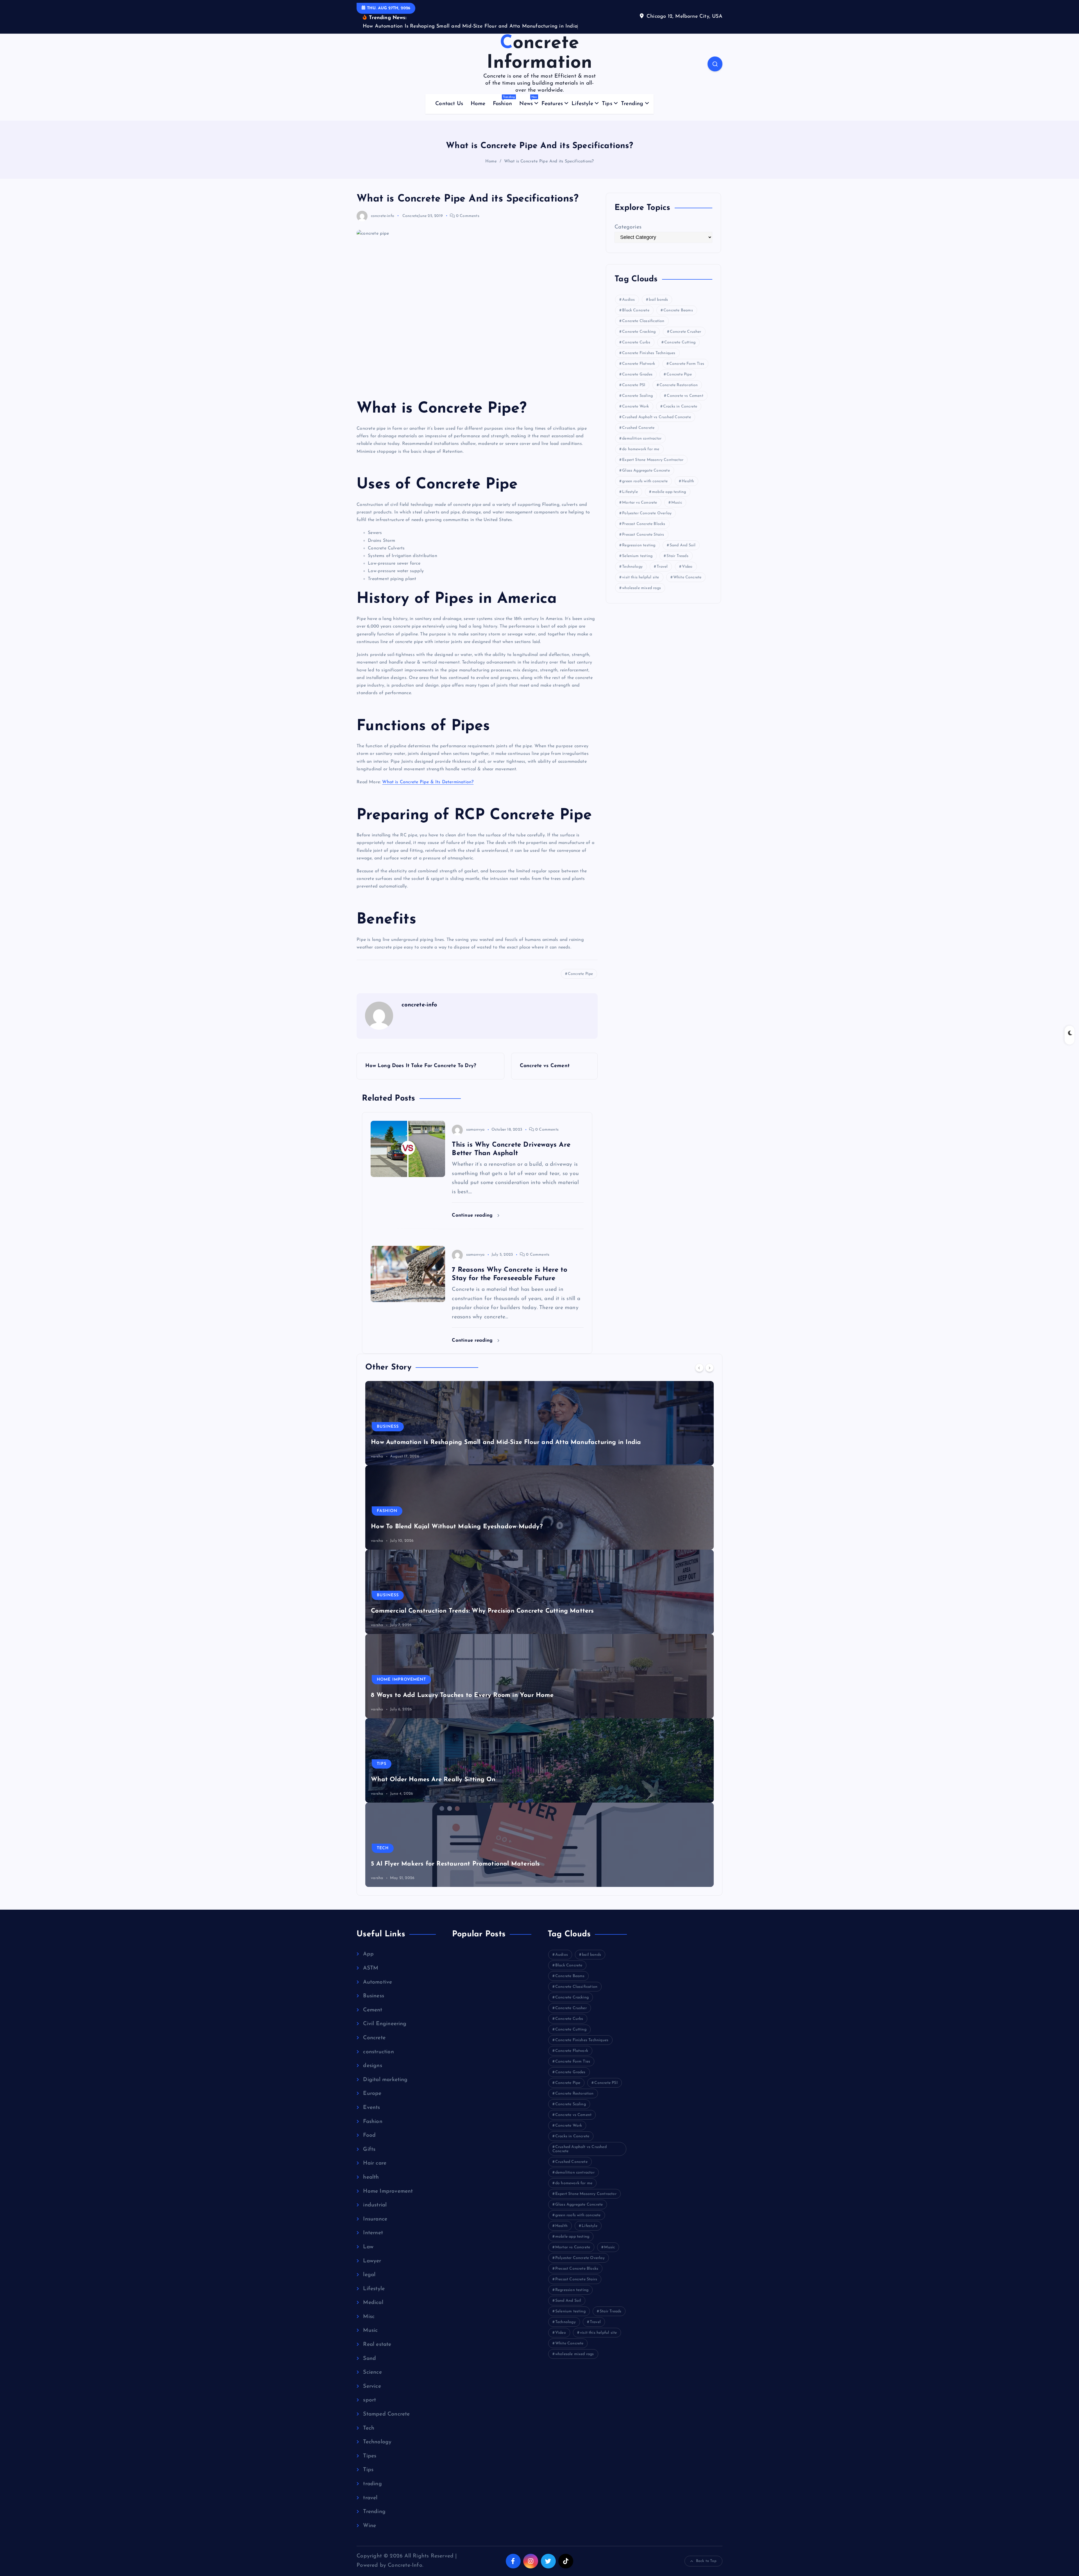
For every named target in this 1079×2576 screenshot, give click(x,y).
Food (369, 2135)
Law (368, 2247)
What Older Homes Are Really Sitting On (433, 1780)
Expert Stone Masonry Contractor (653, 460)
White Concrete (687, 577)
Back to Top (706, 2561)
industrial (375, 2205)
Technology (632, 567)
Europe (372, 2094)
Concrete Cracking (639, 332)
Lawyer (372, 2261)
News (528, 101)
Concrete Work (636, 407)
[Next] (709, 1368)
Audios (628, 300)
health (371, 2177)
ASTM (371, 1968)
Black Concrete (636, 310)
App (368, 1954)
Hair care (375, 2163)
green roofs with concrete (645, 481)
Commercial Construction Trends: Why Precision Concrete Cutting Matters (482, 1611)
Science (372, 2372)
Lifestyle (582, 104)
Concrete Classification (643, 321)
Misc (369, 2317)
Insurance (375, 2219)
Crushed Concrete (638, 428)
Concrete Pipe (581, 974)
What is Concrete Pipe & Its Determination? (428, 782)
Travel (662, 567)
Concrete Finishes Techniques (649, 353)
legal (369, 2275)
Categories (628, 227)
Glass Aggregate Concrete (646, 471)
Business (388, 1427)
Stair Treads (677, 556)
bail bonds (658, 300)
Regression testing (639, 545)
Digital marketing (385, 2080)
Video (687, 567)
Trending (632, 104)
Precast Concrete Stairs (643, 535)
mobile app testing (669, 492)
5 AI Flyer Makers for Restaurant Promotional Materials (455, 1864)
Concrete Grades (637, 374)
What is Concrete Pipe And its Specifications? (549, 161)
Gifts (369, 2150)
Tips (607, 104)
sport (370, 2400)
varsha (377, 1456)
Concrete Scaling (637, 396)
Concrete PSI (634, 385)
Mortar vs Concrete (640, 503)
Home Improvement (401, 1680)
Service (372, 2386)
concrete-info (383, 216)
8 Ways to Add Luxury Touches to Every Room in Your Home (462, 1695)
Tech (383, 1848)
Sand (370, 2359)
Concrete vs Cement (685, 396)
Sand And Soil (683, 545)
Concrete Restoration (679, 385)
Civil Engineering (385, 2024)
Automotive (378, 1982)
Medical (373, 2303)
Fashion (504, 101)
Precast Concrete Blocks (644, 524)
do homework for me (641, 449)
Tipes (370, 2456)
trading (372, 2484)
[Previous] (699, 1368)
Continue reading (473, 1215)
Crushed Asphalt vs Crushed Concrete (657, 417)
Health (688, 481)
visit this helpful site (641, 577)
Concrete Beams (678, 310)
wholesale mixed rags (641, 588)
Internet (373, 2233)
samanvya (475, 1130)
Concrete (411, 216)
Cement (373, 2010)
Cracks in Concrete (680, 407)
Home (478, 104)
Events (371, 2108)
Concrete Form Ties (687, 364)
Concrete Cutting (680, 342)
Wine (370, 2526)
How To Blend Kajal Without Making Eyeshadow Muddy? (457, 1527)
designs (372, 2066)
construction (378, 2052)
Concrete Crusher (686, 332)
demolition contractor (642, 439)
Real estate (377, 2345)
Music (677, 503)
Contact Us (449, 104)
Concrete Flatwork (639, 364)
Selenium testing (637, 556)
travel (370, 2498)
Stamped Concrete (386, 2414)
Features (552, 104)
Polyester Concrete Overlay (647, 513)
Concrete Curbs (636, 342)
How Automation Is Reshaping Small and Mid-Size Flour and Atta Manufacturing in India (506, 1442)
